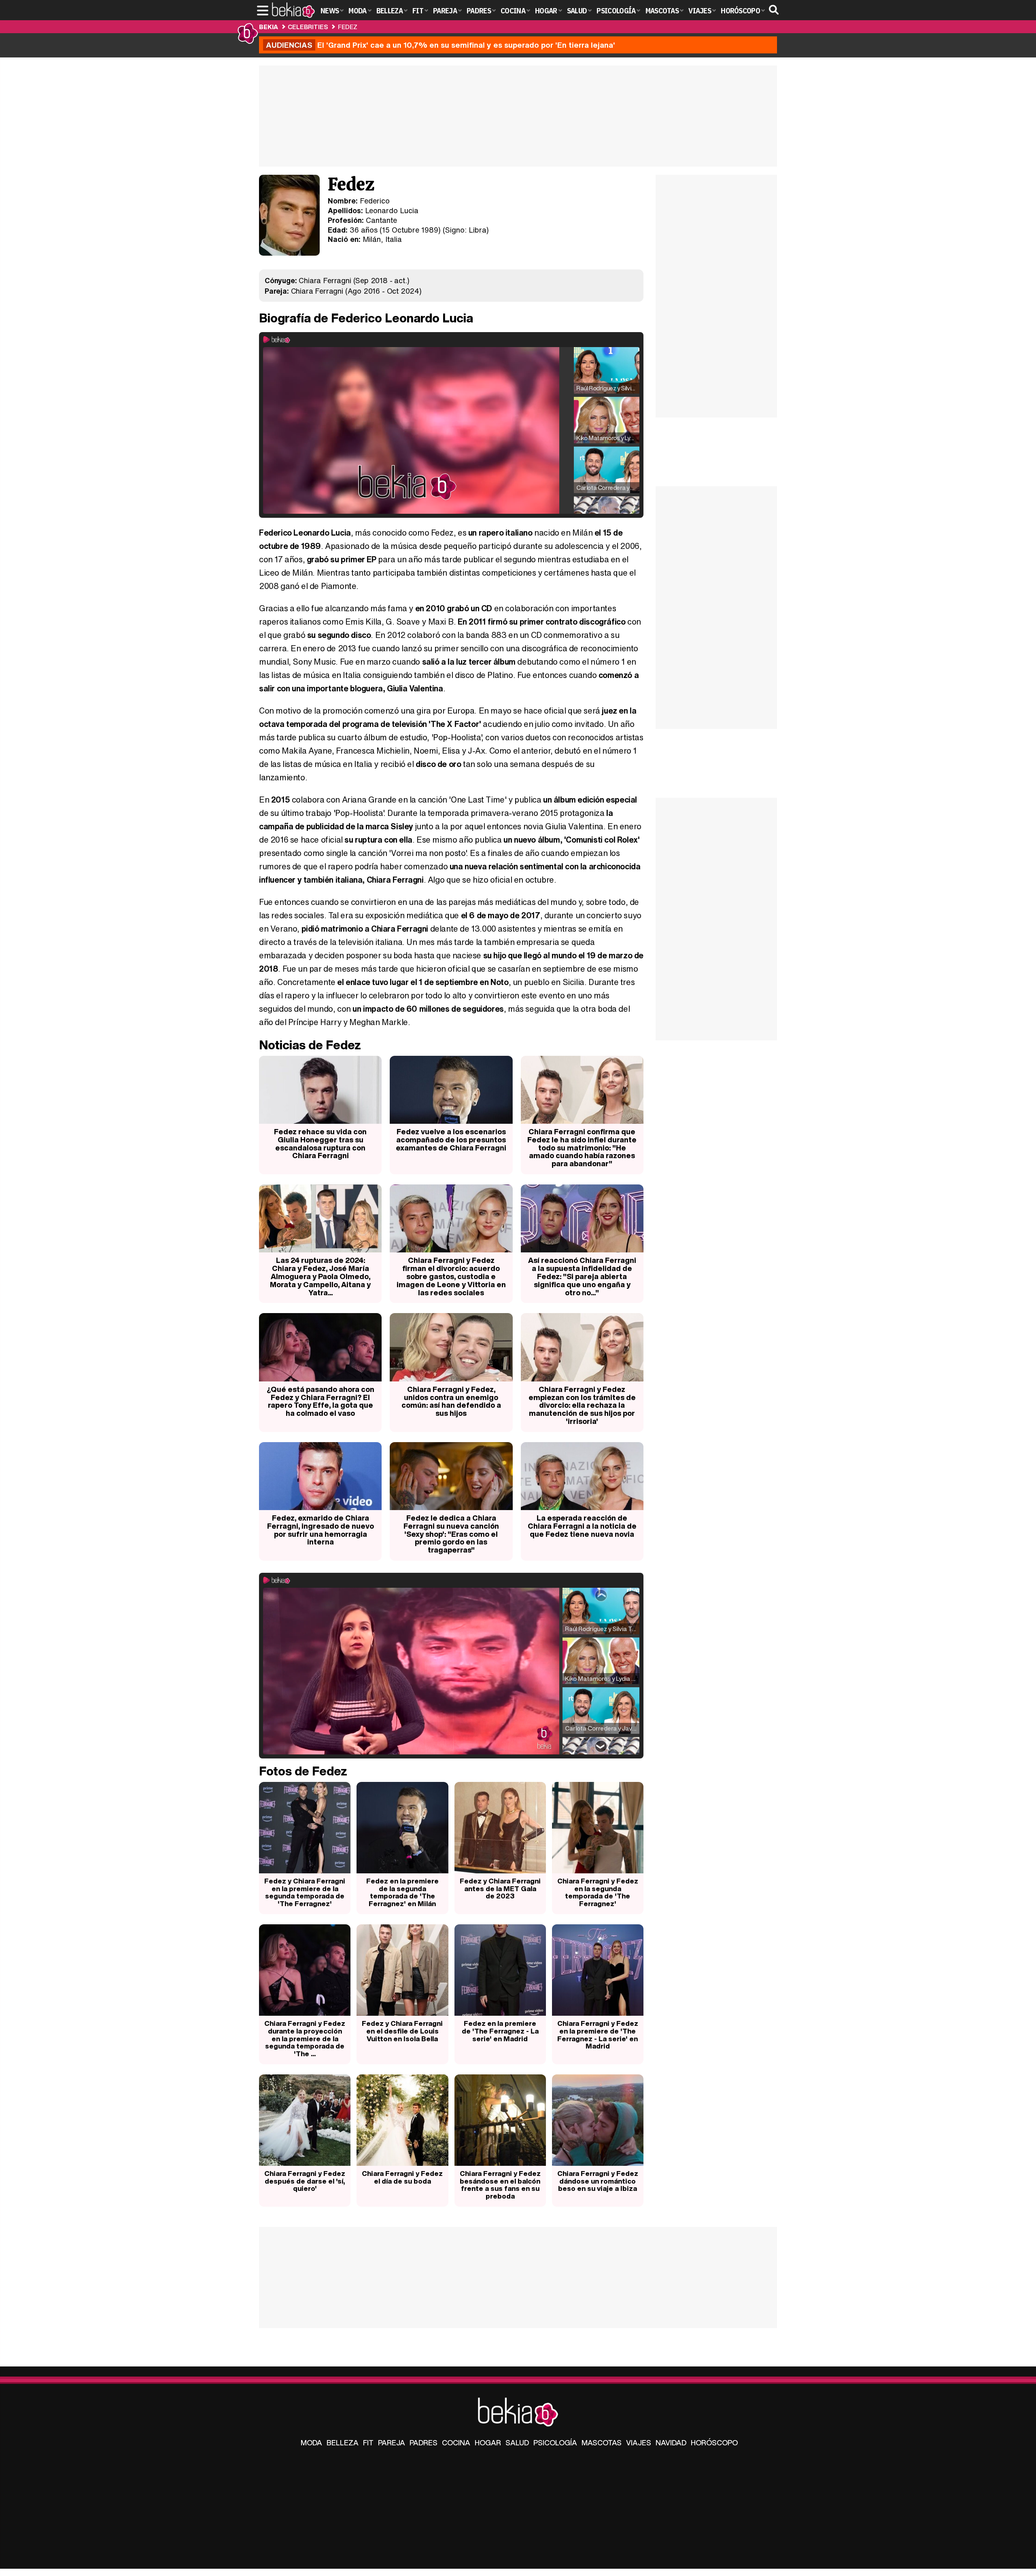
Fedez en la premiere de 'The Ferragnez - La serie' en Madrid (500, 2031)
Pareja (392, 2443)
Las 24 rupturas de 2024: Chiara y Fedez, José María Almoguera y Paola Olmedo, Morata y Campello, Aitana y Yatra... (320, 1276)
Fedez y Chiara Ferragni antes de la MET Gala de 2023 (500, 1888)
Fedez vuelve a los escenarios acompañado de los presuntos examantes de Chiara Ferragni (451, 1140)
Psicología (555, 2443)
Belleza (343, 2443)
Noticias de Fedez (310, 1045)
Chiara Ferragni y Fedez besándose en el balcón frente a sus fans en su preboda (500, 2185)
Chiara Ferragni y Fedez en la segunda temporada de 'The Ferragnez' (598, 1892)
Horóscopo (714, 2443)
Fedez (348, 27)
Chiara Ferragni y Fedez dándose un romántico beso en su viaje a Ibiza (598, 2181)
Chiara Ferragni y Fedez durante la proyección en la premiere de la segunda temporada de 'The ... (305, 2038)
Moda (311, 2443)
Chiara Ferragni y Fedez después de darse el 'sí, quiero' (305, 2181)
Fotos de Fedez (303, 1771)
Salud (517, 2443)
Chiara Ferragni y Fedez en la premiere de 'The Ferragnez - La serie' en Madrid (598, 2035)
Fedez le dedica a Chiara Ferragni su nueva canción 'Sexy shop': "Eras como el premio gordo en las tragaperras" (451, 1534)
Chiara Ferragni (325, 280)
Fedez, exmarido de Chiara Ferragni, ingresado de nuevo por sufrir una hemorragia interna (321, 1530)
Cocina (456, 2443)
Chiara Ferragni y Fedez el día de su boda (402, 2177)
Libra (478, 230)
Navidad (671, 2443)
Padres (424, 2443)
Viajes (639, 2443)
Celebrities (308, 27)
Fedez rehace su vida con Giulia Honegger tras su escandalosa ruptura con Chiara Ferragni (320, 1143)
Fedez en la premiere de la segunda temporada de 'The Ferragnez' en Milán (402, 1892)
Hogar (488, 2443)
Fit (368, 2443)
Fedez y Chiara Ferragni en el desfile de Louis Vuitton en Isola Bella (402, 2031)
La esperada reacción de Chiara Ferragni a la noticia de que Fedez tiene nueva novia (582, 1526)
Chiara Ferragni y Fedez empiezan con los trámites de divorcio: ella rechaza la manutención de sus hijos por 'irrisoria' (582, 1405)
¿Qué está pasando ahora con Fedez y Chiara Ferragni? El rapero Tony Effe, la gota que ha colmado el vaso (321, 1401)
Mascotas (602, 2443)
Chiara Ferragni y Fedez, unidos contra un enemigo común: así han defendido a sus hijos (451, 1401)
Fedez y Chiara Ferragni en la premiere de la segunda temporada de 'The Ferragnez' (305, 1892)
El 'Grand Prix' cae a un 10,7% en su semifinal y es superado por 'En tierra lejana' (441, 45)
